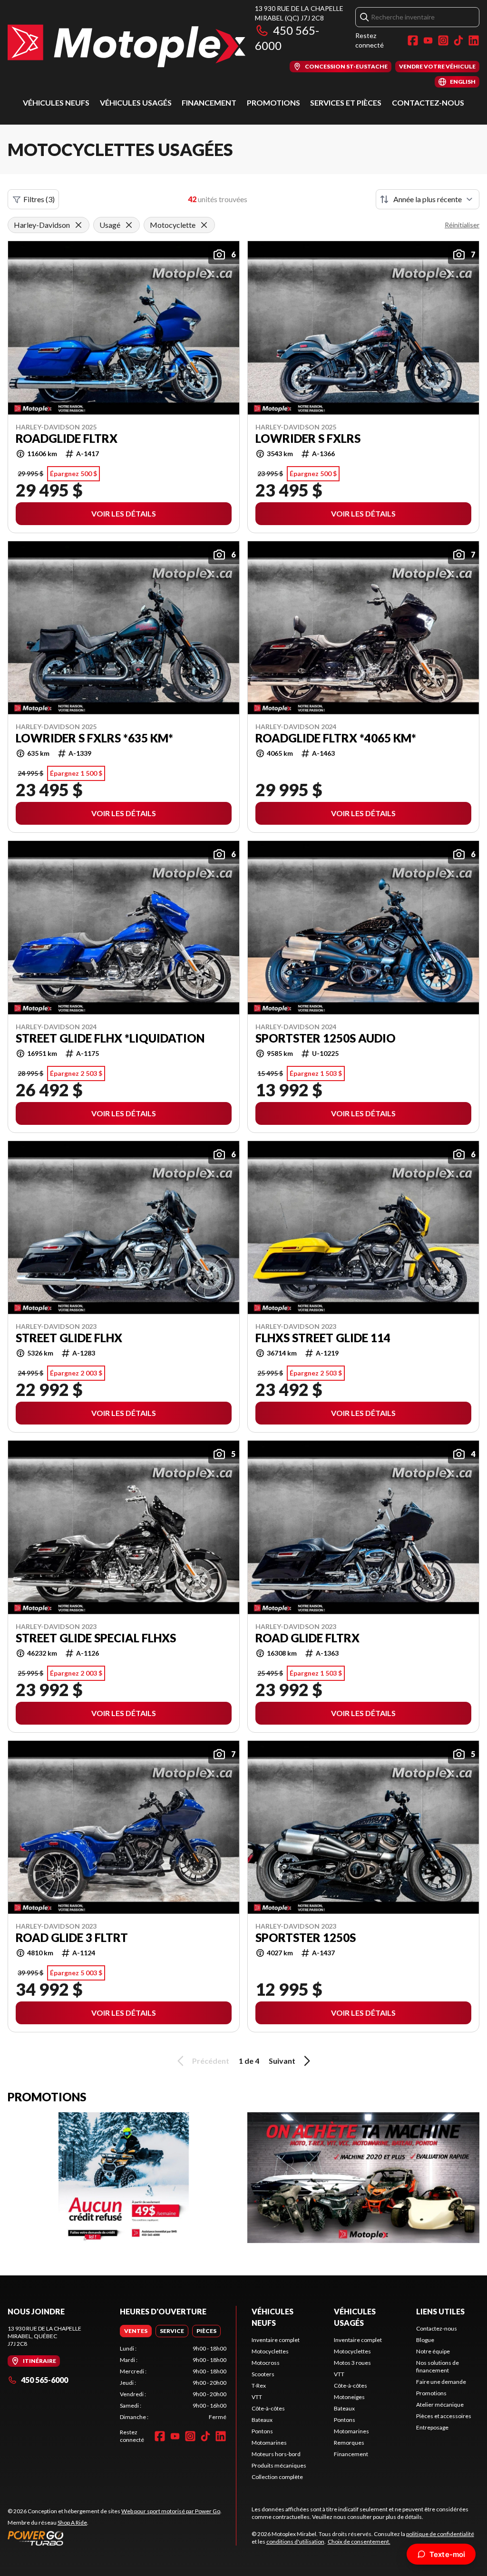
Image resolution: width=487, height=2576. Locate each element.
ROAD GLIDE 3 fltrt (72, 1938)
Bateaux (262, 2420)
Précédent (211, 2061)
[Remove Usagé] (129, 225)
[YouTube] (428, 40)
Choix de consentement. (359, 2542)
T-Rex (259, 2386)
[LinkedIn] (474, 40)
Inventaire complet (276, 2340)
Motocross (266, 2363)
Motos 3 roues (352, 2363)
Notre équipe (433, 2351)
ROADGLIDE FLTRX (67, 439)
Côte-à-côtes (268, 2408)
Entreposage (432, 2427)
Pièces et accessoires (444, 2416)
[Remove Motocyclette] (204, 225)
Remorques (349, 2443)
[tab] (136, 2331)
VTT (257, 2397)
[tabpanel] (173, 2383)
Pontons (262, 2431)
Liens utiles (440, 2311)
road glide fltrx (307, 1638)
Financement (209, 102)
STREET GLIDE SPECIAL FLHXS (96, 1638)
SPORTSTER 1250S (306, 1938)
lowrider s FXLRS (308, 439)
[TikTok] (458, 40)
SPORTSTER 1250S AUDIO (326, 1038)
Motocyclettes (270, 2351)
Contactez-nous (428, 102)
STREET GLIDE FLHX (69, 1338)
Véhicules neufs (56, 102)
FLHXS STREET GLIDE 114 (323, 1338)
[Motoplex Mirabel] (127, 46)
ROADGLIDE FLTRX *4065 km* (336, 738)
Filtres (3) (39, 199)
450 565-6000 (44, 2380)
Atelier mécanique (440, 2405)
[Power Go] (115, 2538)
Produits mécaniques (279, 2465)
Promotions (273, 102)
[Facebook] (413, 40)
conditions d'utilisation (295, 2542)
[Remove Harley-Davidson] (78, 225)
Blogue (425, 2340)
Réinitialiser (462, 225)
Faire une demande (441, 2382)
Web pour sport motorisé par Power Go (171, 2511)
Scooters (263, 2374)
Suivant (282, 2061)
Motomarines (269, 2443)
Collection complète (277, 2477)
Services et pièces (346, 102)
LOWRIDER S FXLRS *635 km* (94, 738)
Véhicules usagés (136, 102)
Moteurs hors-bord (276, 2454)
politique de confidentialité (440, 2534)
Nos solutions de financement (438, 2366)
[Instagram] (443, 40)
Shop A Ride (72, 2522)
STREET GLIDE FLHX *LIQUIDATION (110, 1038)
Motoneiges (349, 2397)
